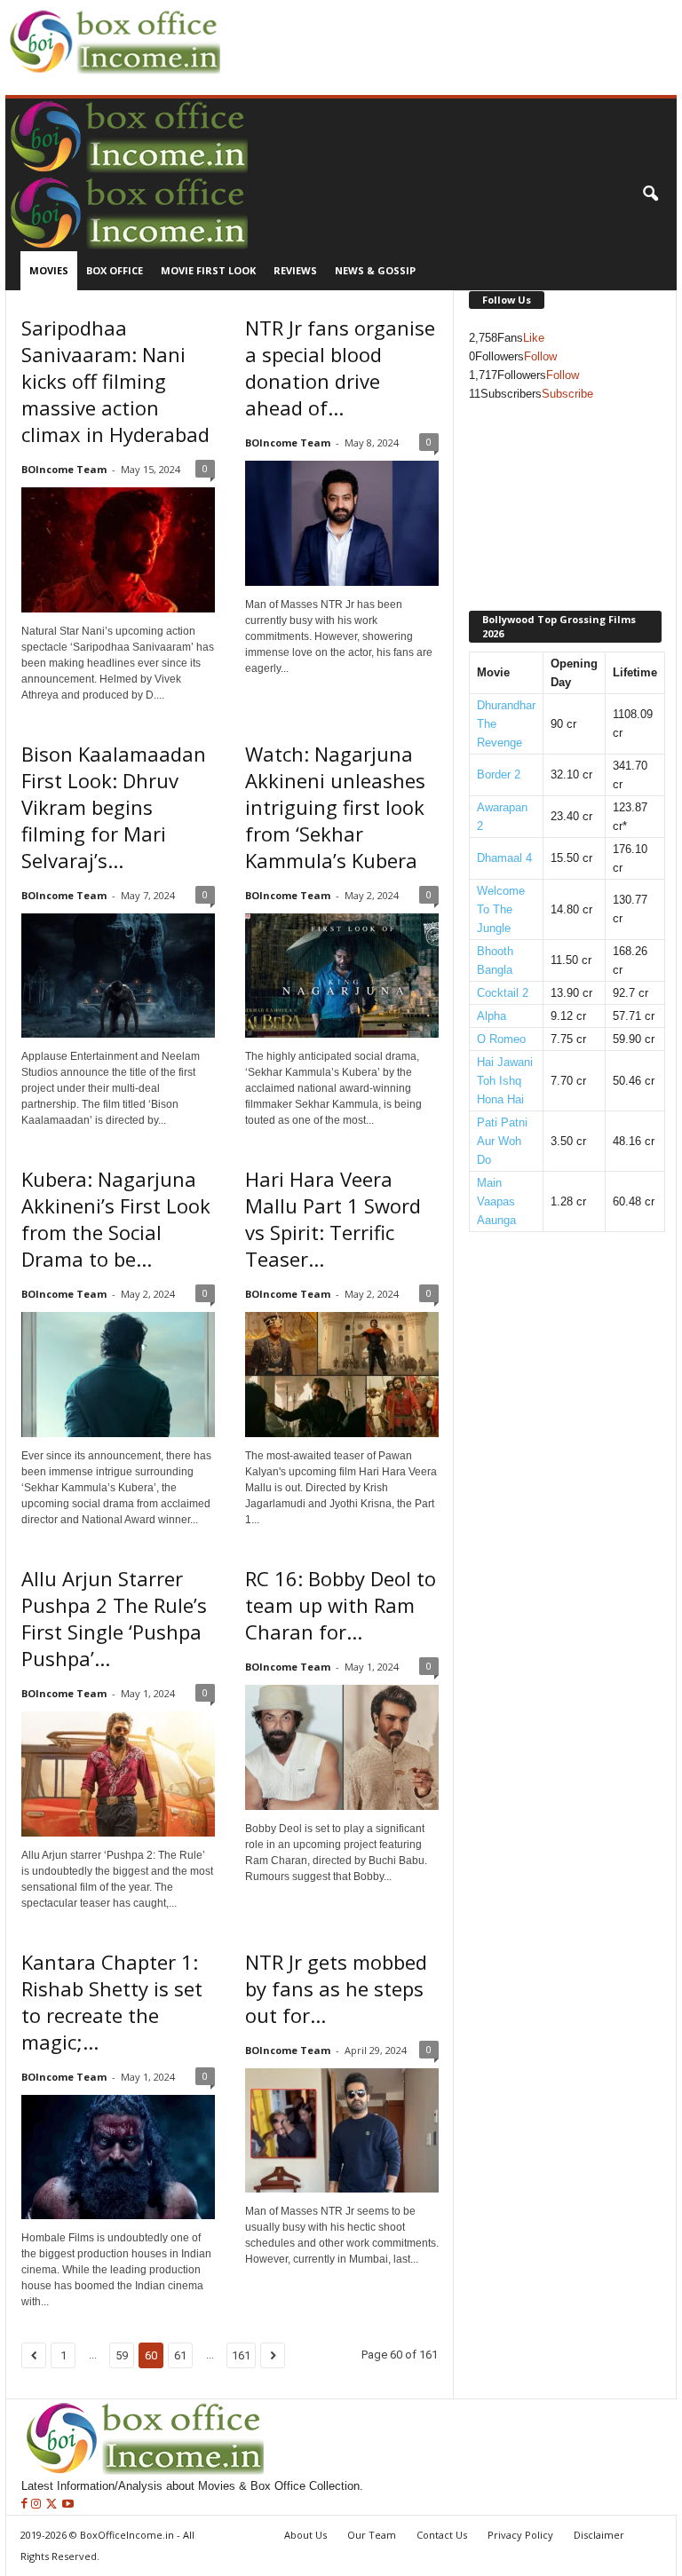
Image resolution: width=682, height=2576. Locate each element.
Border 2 (499, 774)
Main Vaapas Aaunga (496, 1201)
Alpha (492, 1016)
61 (180, 2355)
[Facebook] (26, 2505)
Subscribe (567, 394)
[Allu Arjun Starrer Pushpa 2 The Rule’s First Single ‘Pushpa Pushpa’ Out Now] (118, 1774)
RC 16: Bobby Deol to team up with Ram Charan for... (341, 1605)
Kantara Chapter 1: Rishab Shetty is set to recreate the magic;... (112, 2002)
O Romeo (501, 1039)
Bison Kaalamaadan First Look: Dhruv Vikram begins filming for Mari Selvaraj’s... (114, 807)
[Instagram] (38, 2505)
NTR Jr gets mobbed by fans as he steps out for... (336, 1988)
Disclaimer (599, 2535)
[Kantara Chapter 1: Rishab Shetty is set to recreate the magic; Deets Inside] (118, 2157)
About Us (305, 2535)
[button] (650, 194)
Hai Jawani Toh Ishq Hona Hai (505, 1081)
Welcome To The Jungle (501, 909)
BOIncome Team (64, 469)
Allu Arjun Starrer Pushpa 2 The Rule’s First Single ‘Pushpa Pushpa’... (114, 1618)
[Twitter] (53, 2505)
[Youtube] (68, 2505)
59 (122, 2355)
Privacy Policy (520, 2535)
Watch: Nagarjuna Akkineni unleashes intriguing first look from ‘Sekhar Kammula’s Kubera (335, 807)
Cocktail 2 (503, 993)
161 (241, 2355)
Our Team (372, 2535)
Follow (540, 356)
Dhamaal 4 (504, 858)
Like (534, 338)
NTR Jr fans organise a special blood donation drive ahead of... (340, 367)
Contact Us (442, 2535)
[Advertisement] (433, 28)
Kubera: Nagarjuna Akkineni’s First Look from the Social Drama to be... (116, 1219)
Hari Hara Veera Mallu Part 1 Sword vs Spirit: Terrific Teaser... (333, 1219)
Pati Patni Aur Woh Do (502, 1141)
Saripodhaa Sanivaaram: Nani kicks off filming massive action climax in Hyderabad (115, 381)
